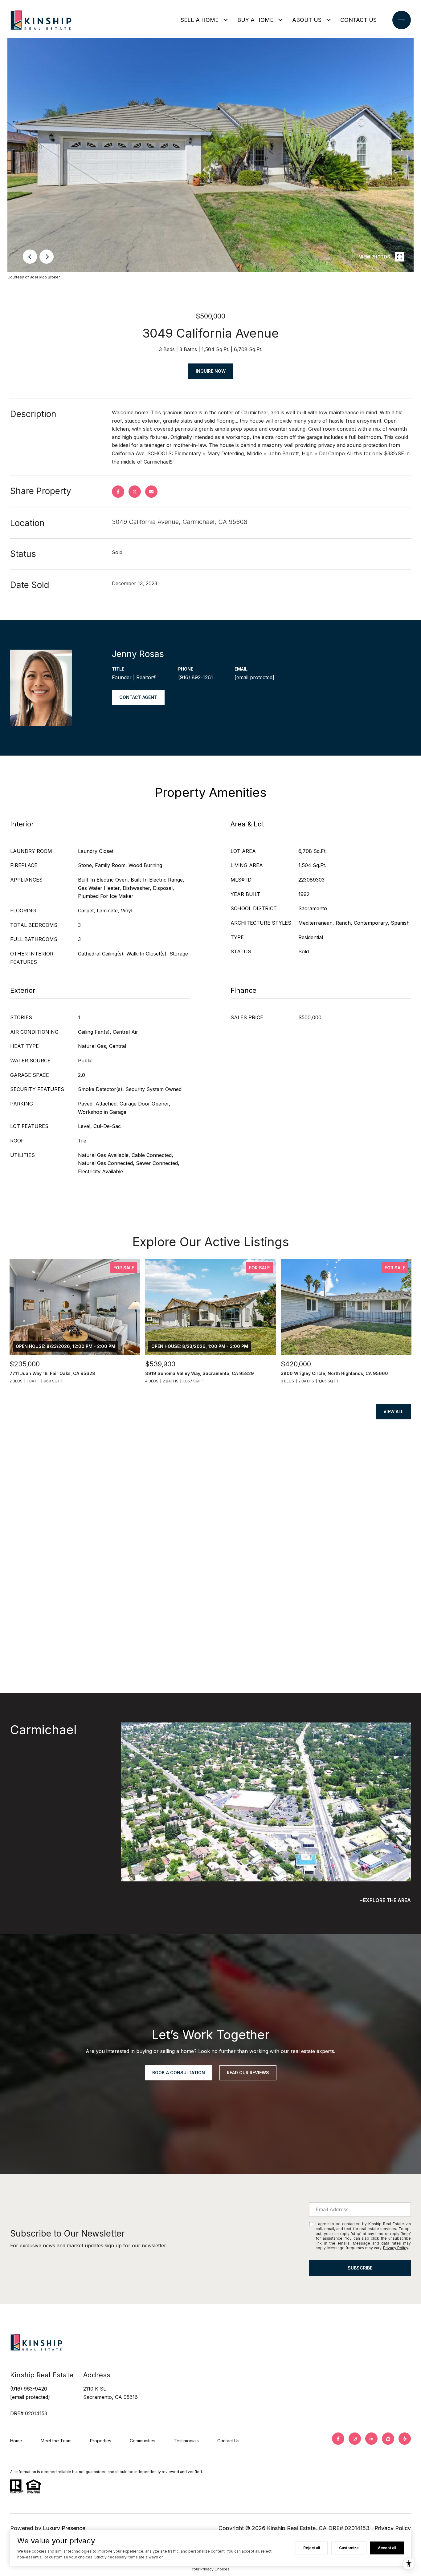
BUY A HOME (255, 20)
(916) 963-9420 (29, 2389)
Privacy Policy (396, 2248)
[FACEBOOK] (338, 2439)
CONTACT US (358, 20)
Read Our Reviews (248, 2073)
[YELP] (405, 2439)
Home (16, 2441)
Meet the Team (56, 2441)
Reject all (312, 2548)
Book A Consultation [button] (179, 2073)
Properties (101, 2441)
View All (393, 1412)
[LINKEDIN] (371, 2439)
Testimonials (186, 2441)
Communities (143, 2441)
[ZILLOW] (388, 2439)
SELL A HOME (200, 20)
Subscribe (360, 2268)
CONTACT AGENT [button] (138, 697)
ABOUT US (307, 20)
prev (30, 257)
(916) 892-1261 (196, 677)
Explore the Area (387, 1900)
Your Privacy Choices (211, 2569)
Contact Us (228, 2441)
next (47, 257)
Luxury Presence (64, 2528)
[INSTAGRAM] (355, 2439)
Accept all (387, 2548)
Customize (349, 2548)
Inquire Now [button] (211, 371)
